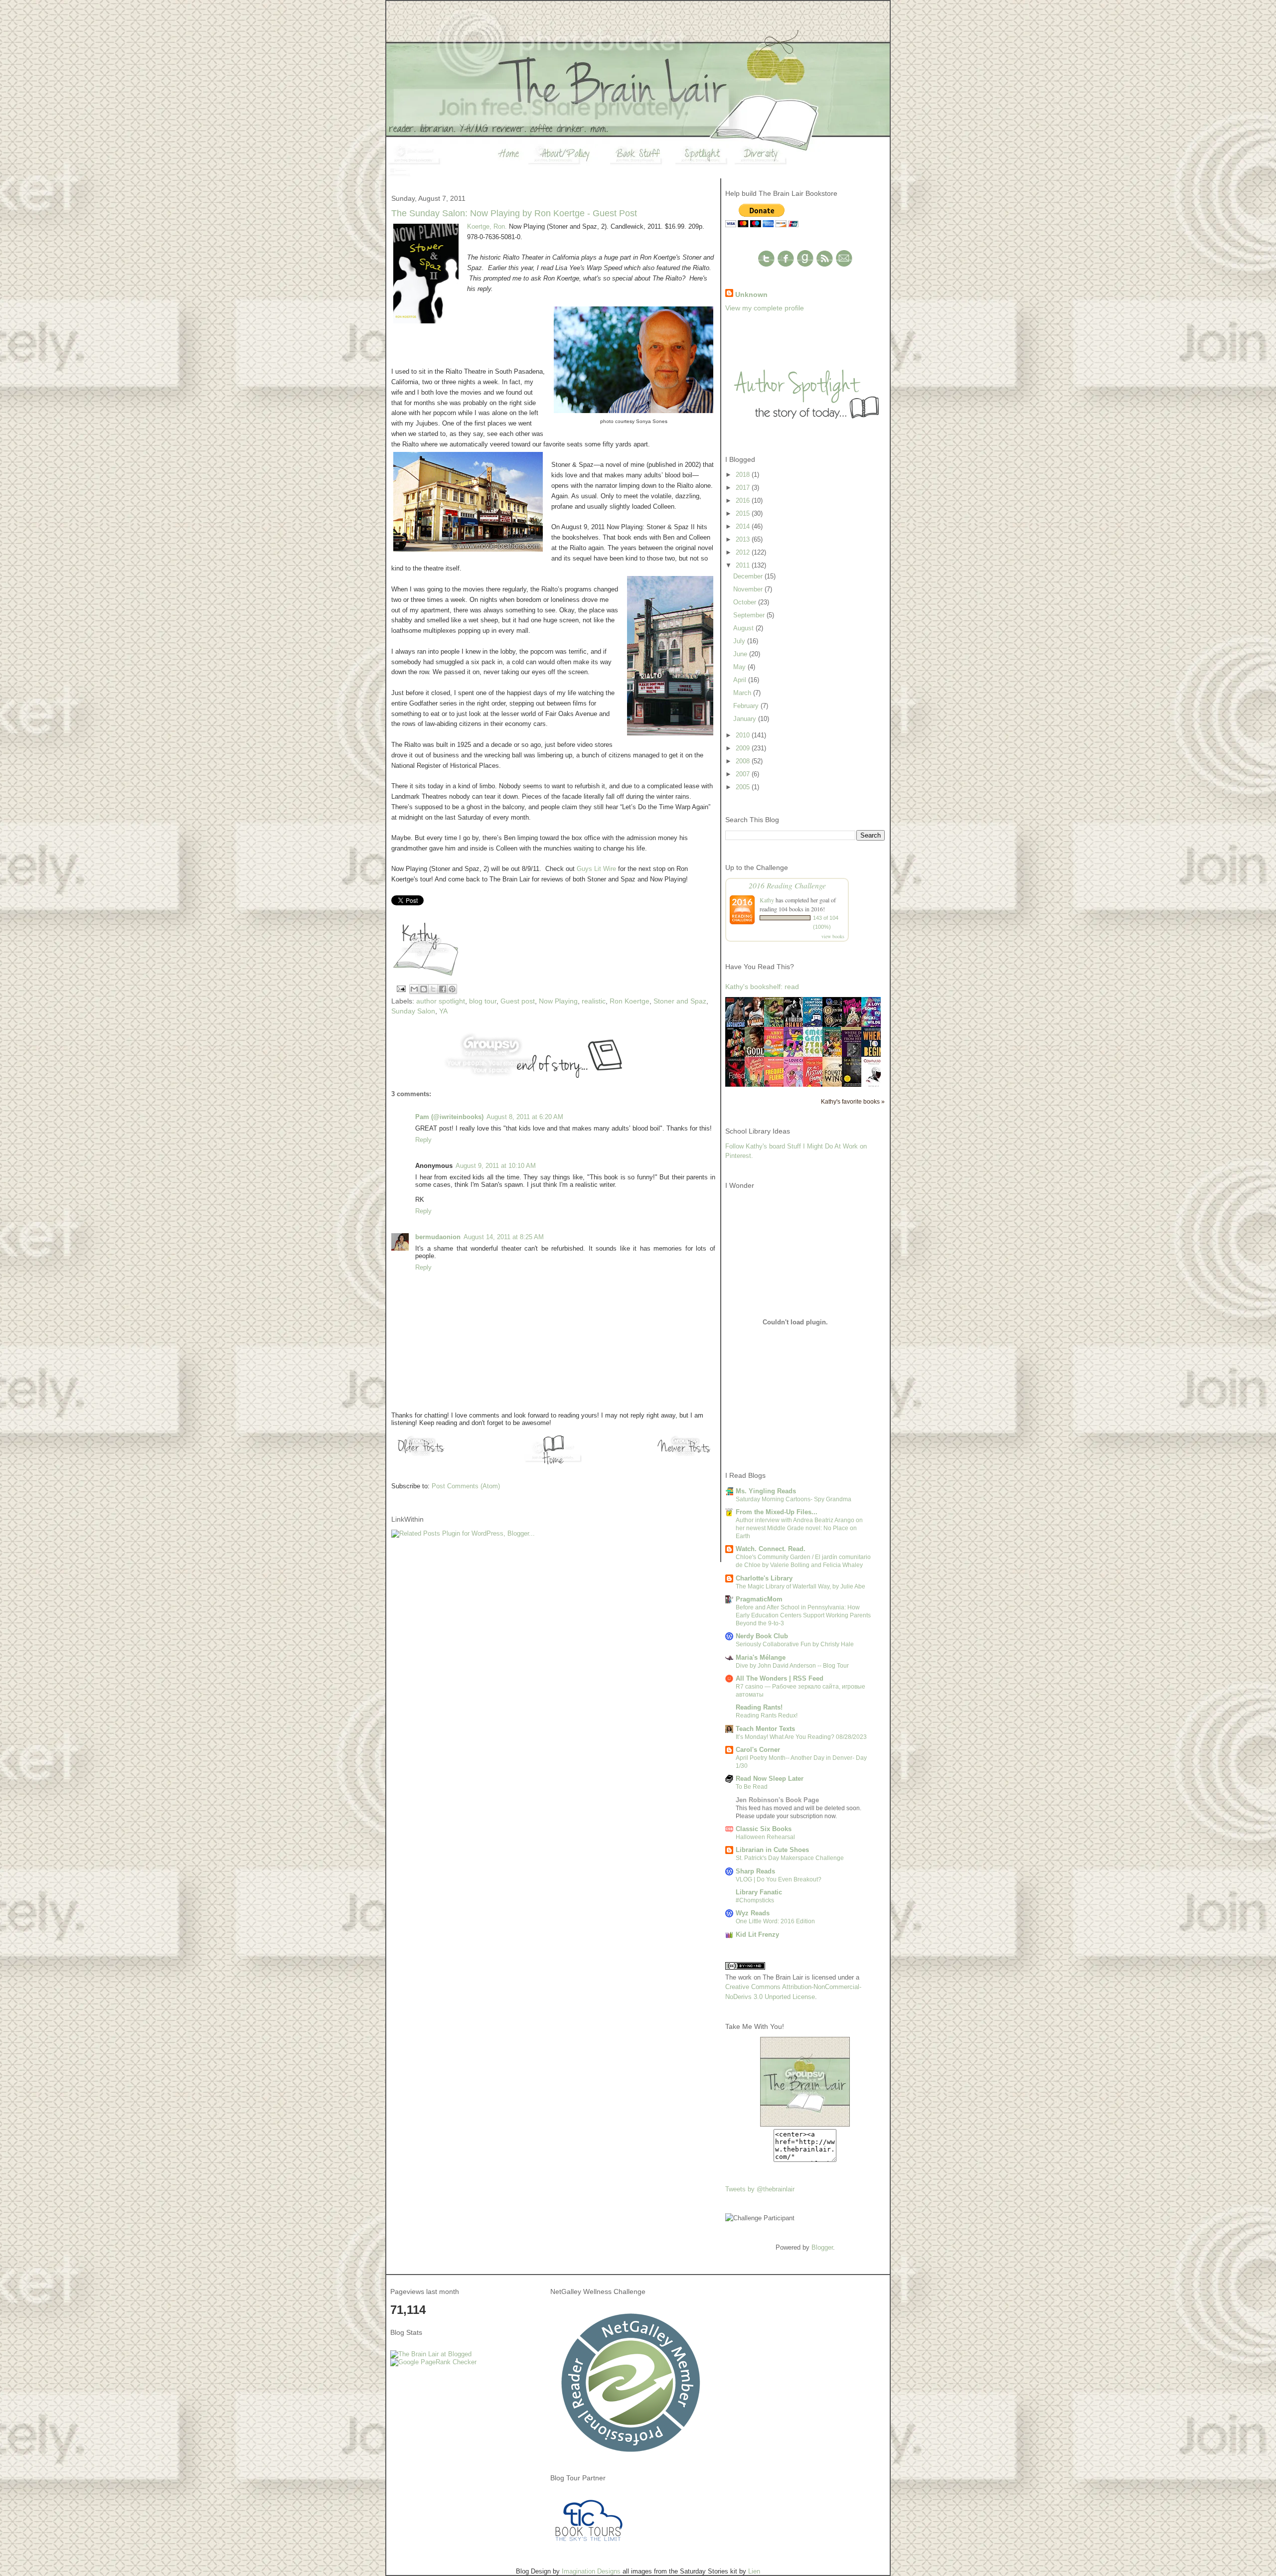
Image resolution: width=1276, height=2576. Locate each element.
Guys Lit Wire (596, 869)
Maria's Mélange (761, 1657)
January (746, 719)
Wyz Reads (753, 1913)
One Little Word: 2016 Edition (775, 1921)
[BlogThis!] (424, 989)
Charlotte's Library (764, 1578)
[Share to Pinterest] (452, 989)
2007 (744, 774)
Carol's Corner (758, 1750)
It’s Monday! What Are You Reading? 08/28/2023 (801, 1737)
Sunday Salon (413, 1011)
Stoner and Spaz (680, 1001)
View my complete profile (765, 308)
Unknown (751, 294)
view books (833, 936)
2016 (744, 501)
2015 (744, 513)
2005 (744, 787)
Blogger (822, 2247)
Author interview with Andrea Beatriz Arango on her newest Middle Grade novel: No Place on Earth (799, 1528)
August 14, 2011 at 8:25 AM (504, 1237)
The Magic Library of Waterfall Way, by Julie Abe (800, 1586)
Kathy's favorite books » (853, 1101)
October (746, 602)
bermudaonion (438, 1237)
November (749, 589)
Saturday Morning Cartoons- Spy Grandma (794, 1499)
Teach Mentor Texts (765, 1729)
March (743, 693)
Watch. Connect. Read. (771, 1549)
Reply (423, 1140)
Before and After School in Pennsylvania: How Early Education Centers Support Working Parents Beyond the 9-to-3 (803, 1615)
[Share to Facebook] (443, 989)
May (740, 667)
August (744, 628)
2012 (744, 552)
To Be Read (752, 1787)
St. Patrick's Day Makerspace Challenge (790, 1858)
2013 (744, 539)
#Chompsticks (755, 1900)
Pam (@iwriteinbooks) (449, 1117)
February (747, 706)
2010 (744, 735)
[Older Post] (421, 1456)
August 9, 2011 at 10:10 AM (496, 1166)
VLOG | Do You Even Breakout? (779, 1879)
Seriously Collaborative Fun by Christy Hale (795, 1644)
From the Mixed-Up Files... (777, 1512)
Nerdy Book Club (762, 1636)
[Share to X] (433, 989)
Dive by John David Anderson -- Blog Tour (792, 1666)
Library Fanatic (759, 1892)
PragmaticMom (759, 1599)
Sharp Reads (755, 1871)
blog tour (483, 1001)
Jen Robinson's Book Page (777, 1800)
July (740, 641)
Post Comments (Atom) (466, 1486)
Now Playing (558, 1001)
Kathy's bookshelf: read (762, 987)
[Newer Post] (685, 1456)
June (741, 654)
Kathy (767, 900)
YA (443, 1011)
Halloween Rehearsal (765, 1837)
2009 (744, 748)
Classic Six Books (764, 1829)
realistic (594, 1001)
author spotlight (441, 1001)
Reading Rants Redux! (767, 1716)
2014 (744, 526)
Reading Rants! (759, 1707)
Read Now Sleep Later (770, 1779)
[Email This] (414, 989)
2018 (744, 475)
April (741, 680)
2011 (744, 565)
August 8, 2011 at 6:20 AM (525, 1117)
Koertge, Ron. (487, 226)
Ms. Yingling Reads (766, 1491)
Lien (754, 2571)
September (750, 615)
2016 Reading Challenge (787, 885)
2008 (744, 761)
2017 (744, 488)
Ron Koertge (630, 1001)
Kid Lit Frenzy (757, 1934)
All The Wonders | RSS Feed (780, 1678)
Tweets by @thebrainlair (760, 2189)
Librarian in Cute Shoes (772, 1850)
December (749, 576)
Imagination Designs (591, 2571)
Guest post (518, 1001)
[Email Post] (400, 988)
